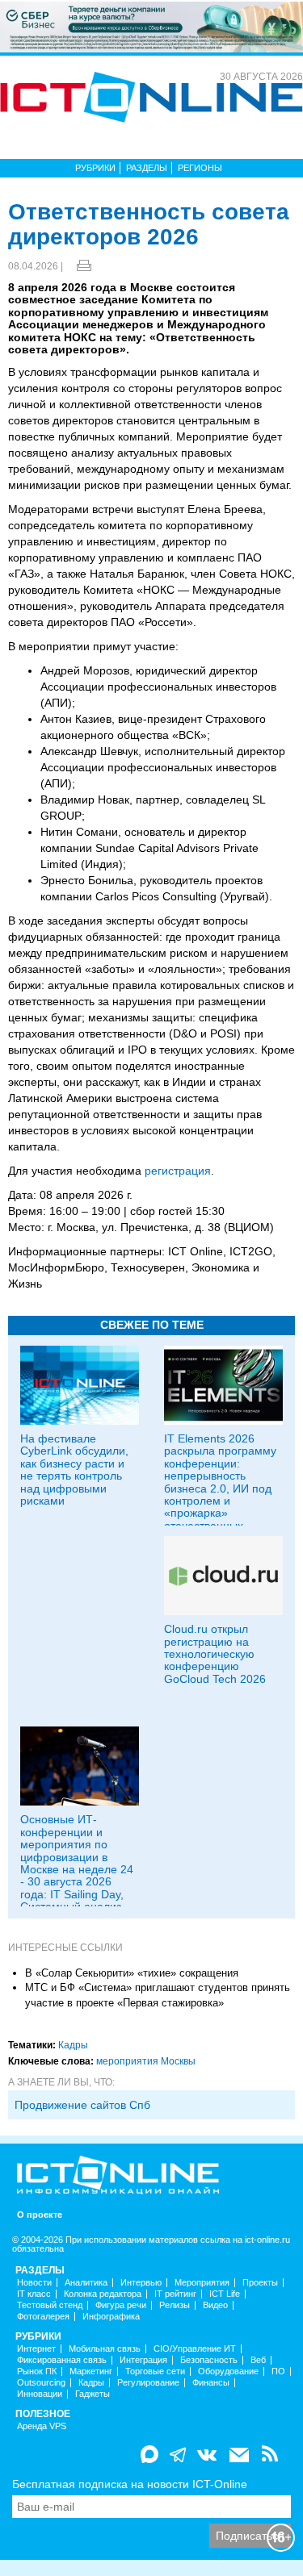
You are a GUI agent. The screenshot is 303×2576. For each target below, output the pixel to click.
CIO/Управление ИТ (195, 2349)
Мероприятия (202, 2283)
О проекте (40, 2215)
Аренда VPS (42, 2426)
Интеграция (143, 2360)
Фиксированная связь (62, 2360)
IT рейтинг (175, 2294)
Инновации (40, 2394)
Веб (258, 2360)
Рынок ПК (37, 2371)
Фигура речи (121, 2305)
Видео (215, 2305)
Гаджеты (93, 2394)
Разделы (147, 168)
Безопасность (209, 2360)
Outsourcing (41, 2383)
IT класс (34, 2294)
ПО (278, 2371)
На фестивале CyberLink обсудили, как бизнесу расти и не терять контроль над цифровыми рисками (74, 1470)
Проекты (260, 2283)
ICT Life (225, 2294)
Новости (34, 2283)
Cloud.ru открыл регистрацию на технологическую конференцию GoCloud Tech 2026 (215, 1654)
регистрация (178, 1171)
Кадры (73, 2045)
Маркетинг (91, 2371)
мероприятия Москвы (146, 2061)
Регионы (200, 168)
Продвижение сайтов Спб (82, 2105)
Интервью (141, 2283)
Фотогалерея (43, 2317)
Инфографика (111, 2317)
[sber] (151, 26)
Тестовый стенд (50, 2305)
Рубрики (95, 168)
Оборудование (228, 2371)
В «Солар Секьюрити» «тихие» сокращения (132, 1973)
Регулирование (148, 2383)
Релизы (175, 2305)
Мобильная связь (105, 2349)
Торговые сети (155, 2371)
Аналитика (86, 2283)
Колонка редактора (103, 2294)
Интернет (36, 2349)
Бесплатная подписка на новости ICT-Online (130, 2484)
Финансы (211, 2383)
